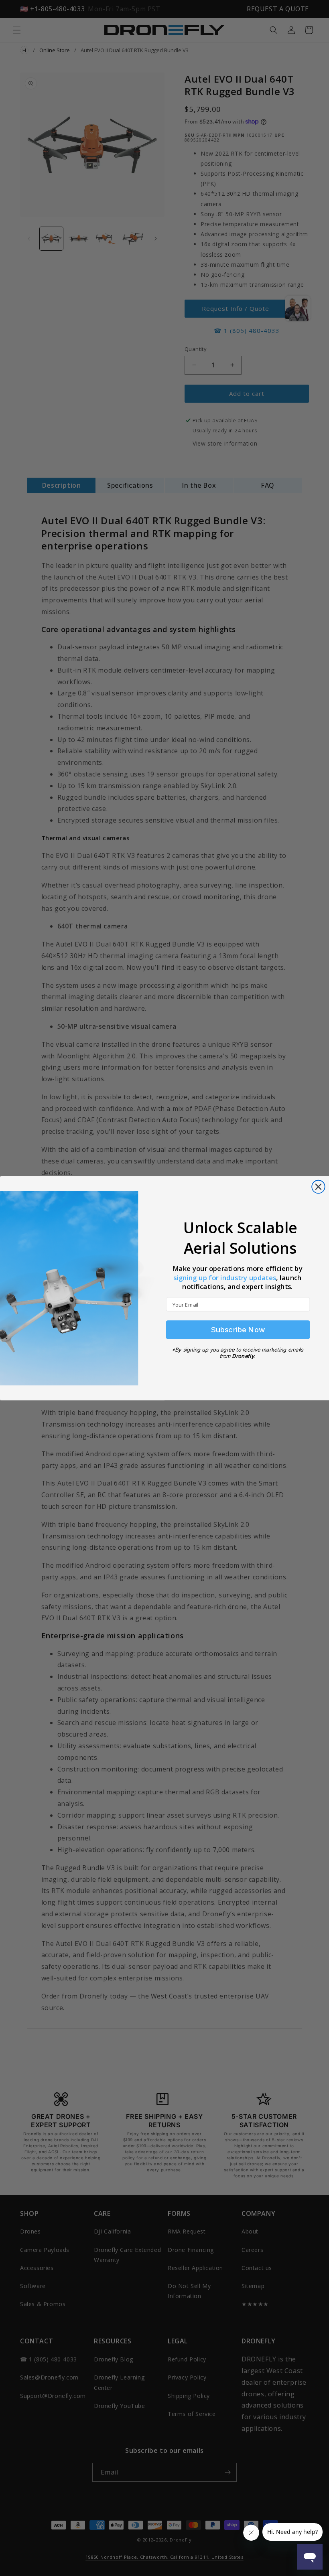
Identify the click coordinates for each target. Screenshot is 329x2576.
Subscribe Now (238, 1330)
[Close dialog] (318, 1187)
